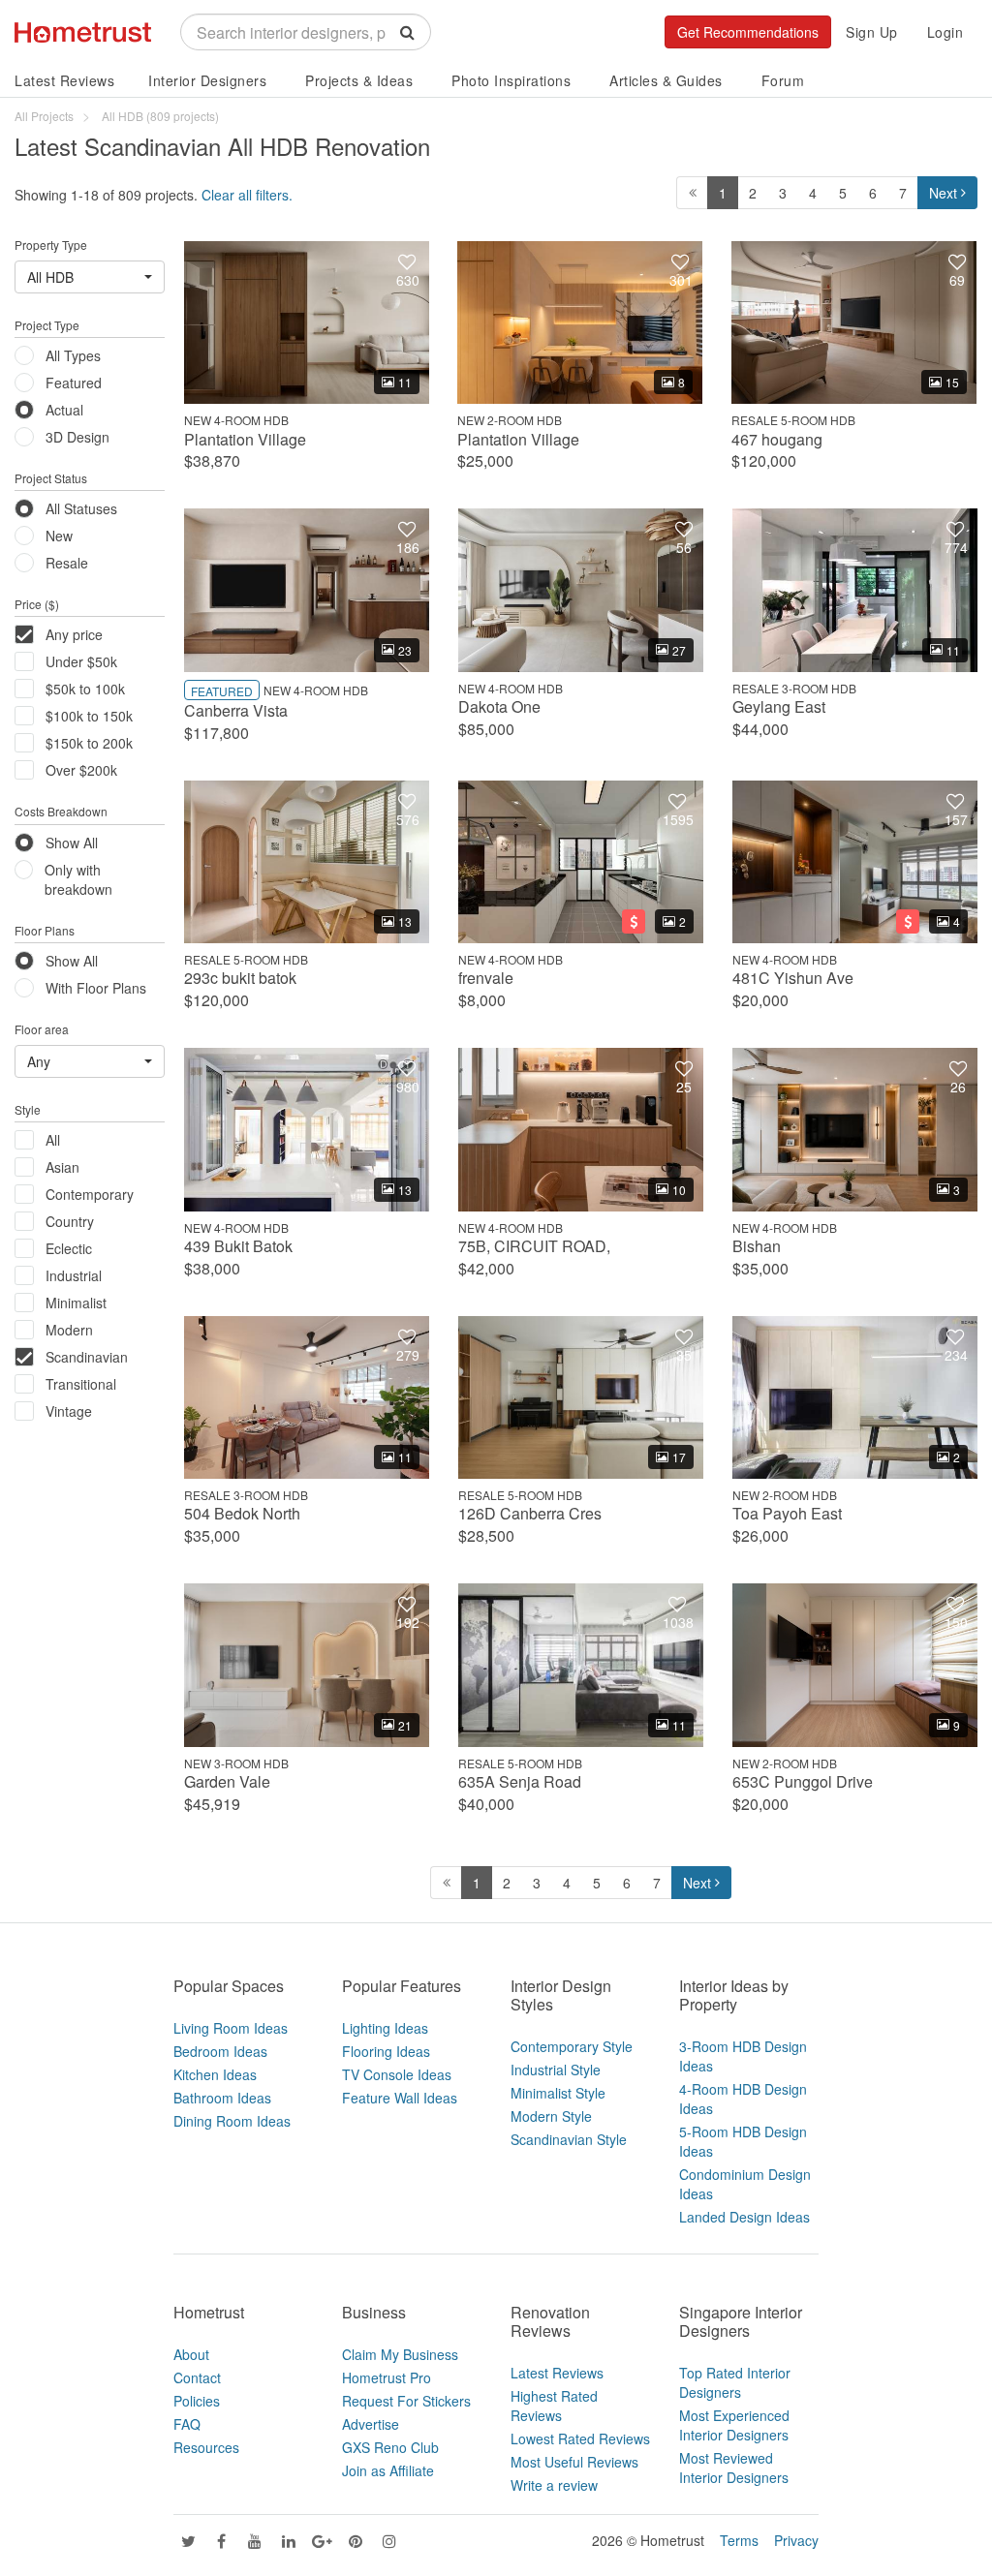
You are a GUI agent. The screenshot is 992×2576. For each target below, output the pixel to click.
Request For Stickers (406, 2401)
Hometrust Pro (387, 2377)
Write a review (554, 2485)
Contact (197, 2377)
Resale (67, 563)
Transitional (81, 1384)
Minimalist (76, 1303)
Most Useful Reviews (574, 2462)
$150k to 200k (89, 743)
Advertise (371, 2424)
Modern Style (551, 2116)
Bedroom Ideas (220, 2051)
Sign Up (872, 32)
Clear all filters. (247, 195)
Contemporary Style (572, 2046)
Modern (69, 1330)
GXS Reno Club (390, 2447)
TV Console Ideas (397, 2074)
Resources (206, 2447)
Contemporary (90, 1194)
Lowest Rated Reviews (580, 2438)
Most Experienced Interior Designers (734, 2425)
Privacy (796, 2540)
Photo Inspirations (511, 80)
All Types (73, 355)
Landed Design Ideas (744, 2217)
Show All (72, 843)
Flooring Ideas (386, 2051)
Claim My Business (400, 2354)
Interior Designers (207, 80)
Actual (64, 410)
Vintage (69, 1411)
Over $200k (81, 770)
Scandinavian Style (569, 2139)
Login (945, 32)
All (53, 1140)
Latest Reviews (64, 80)
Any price (74, 634)
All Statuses (81, 508)
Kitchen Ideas (215, 2074)
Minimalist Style (558, 2093)
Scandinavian (87, 1357)
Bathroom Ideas (222, 2098)
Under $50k (81, 661)
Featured (74, 383)
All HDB (50, 277)
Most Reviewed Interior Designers (734, 2468)
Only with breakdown (78, 879)
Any (39, 1061)
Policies (197, 2401)
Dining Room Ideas (232, 2121)
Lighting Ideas (385, 2028)
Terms (739, 2540)
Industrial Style (556, 2070)
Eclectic (69, 1248)
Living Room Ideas (231, 2028)
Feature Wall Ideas (400, 2098)
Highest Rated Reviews (554, 2406)
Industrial (74, 1275)
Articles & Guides (666, 80)
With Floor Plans (96, 988)
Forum (783, 80)
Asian (62, 1167)
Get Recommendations (748, 32)
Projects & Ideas (359, 80)
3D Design (77, 437)
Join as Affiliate (388, 2470)
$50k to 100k (85, 689)
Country (70, 1221)
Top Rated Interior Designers (735, 2382)
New (59, 536)
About (191, 2354)
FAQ (187, 2424)
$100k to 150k (89, 716)
